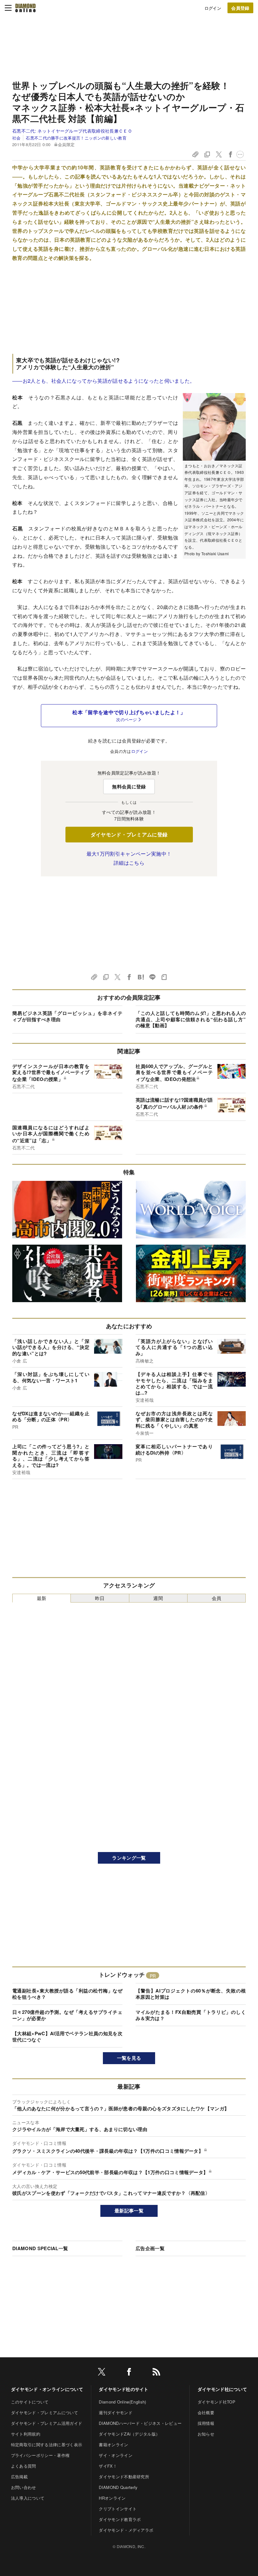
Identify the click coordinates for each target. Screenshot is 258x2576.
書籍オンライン (113, 2444)
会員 (217, 1598)
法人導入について (28, 2498)
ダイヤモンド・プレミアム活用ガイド (47, 2423)
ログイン (213, 8)
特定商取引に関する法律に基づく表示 (47, 2444)
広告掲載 (19, 2477)
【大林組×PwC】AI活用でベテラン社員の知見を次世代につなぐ (67, 2036)
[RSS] (156, 2373)
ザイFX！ (108, 2466)
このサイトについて (30, 2402)
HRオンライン (112, 2498)
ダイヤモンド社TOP (216, 2402)
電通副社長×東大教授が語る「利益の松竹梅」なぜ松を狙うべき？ (67, 1994)
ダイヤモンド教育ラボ (120, 2519)
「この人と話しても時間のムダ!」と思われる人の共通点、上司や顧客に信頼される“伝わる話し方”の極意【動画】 (191, 1019)
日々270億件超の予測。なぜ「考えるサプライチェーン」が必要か (67, 2015)
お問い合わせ (24, 2487)
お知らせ (206, 2434)
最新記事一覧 (129, 2211)
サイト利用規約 (26, 2434)
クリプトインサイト (118, 2509)
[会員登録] (240, 8)
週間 (158, 1598)
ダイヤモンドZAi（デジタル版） (129, 2434)
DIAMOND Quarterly (118, 2487)
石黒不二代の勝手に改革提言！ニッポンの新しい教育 (76, 138)
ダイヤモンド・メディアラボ (126, 2530)
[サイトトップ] (25, 8)
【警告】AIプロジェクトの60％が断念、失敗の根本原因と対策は (191, 1994)
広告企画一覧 (150, 2248)
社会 (17, 138)
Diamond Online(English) (122, 2402)
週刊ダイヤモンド (116, 2412)
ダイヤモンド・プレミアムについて (45, 2412)
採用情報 (206, 2423)
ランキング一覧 (129, 1858)
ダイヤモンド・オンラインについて (47, 2389)
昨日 (100, 1598)
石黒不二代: (72, 131)
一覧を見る (129, 2058)
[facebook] (129, 2373)
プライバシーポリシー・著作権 (40, 2455)
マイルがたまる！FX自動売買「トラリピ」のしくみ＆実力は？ (191, 2015)
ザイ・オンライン (116, 2455)
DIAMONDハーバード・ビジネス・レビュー (140, 2423)
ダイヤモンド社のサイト (124, 2389)
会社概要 (206, 2412)
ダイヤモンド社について (222, 2389)
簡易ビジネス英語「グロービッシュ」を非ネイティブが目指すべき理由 (67, 1016)
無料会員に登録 (129, 787)
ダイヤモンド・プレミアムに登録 (129, 834)
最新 (42, 1598)
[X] (102, 2373)
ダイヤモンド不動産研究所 (124, 2477)
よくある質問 (24, 2466)
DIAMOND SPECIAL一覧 (40, 2248)
